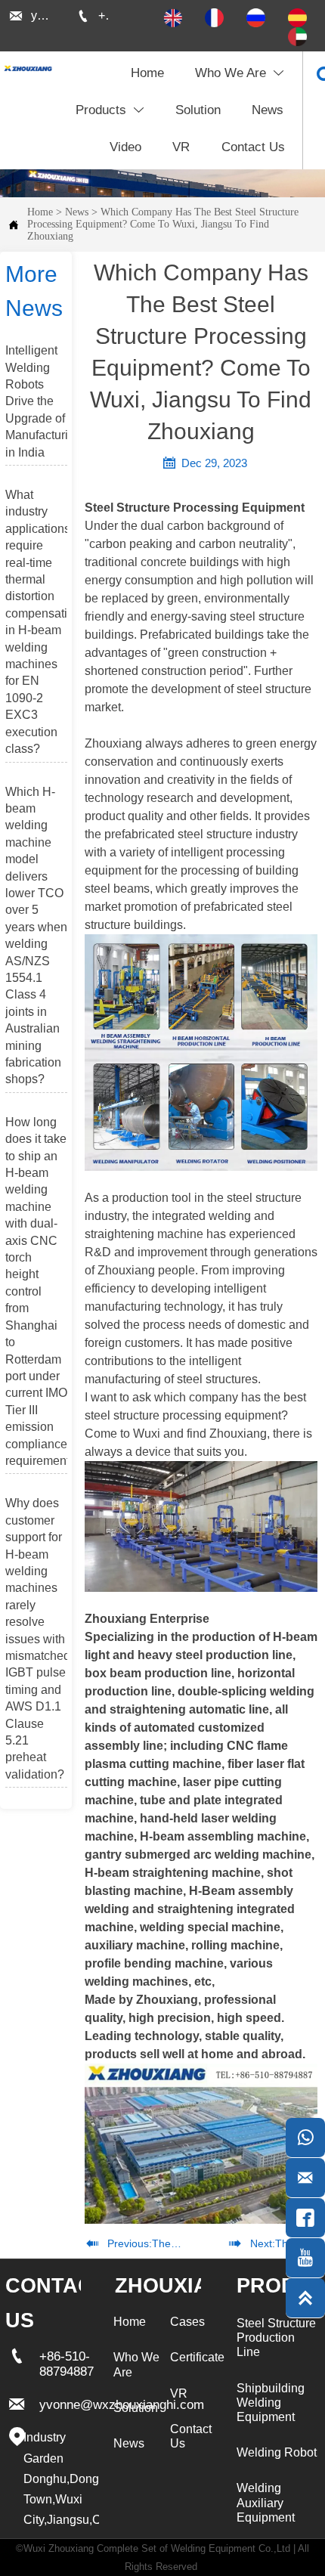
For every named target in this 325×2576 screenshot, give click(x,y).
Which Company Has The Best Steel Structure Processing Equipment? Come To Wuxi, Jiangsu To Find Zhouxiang (163, 224)
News (77, 212)
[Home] (28, 68)
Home (40, 212)
